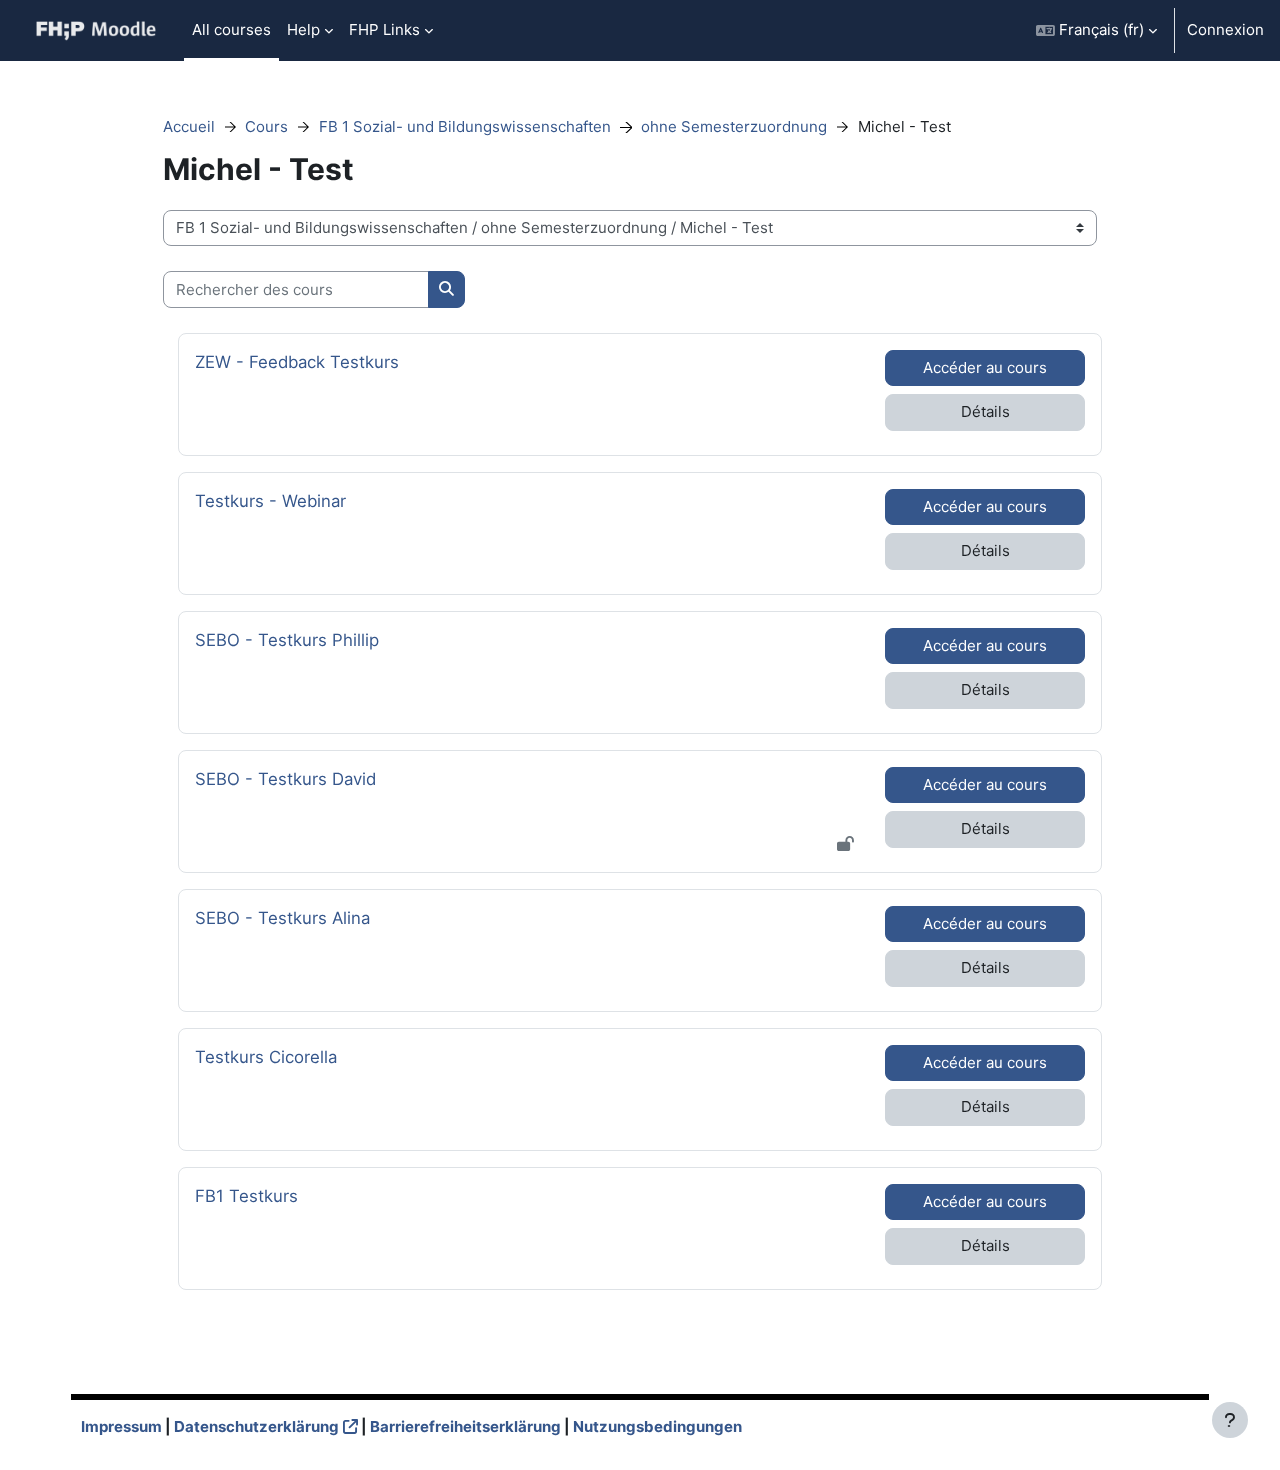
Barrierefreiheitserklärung (465, 1426)
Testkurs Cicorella (266, 1056)
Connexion (1225, 29)
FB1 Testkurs (250, 1195)
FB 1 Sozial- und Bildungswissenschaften (465, 126)
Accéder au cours (985, 367)
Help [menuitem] (303, 29)
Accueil (189, 126)
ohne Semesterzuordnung (734, 126)
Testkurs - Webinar (270, 500)
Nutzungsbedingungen (657, 1426)
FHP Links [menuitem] (384, 29)
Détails (985, 411)
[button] (1096, 30)
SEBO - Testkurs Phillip (287, 639)
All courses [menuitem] (231, 29)
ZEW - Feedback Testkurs (297, 361)
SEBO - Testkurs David (285, 778)
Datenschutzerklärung (256, 1426)
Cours (266, 126)
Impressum (121, 1426)
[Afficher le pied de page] (1230, 1420)
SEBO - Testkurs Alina (282, 917)
